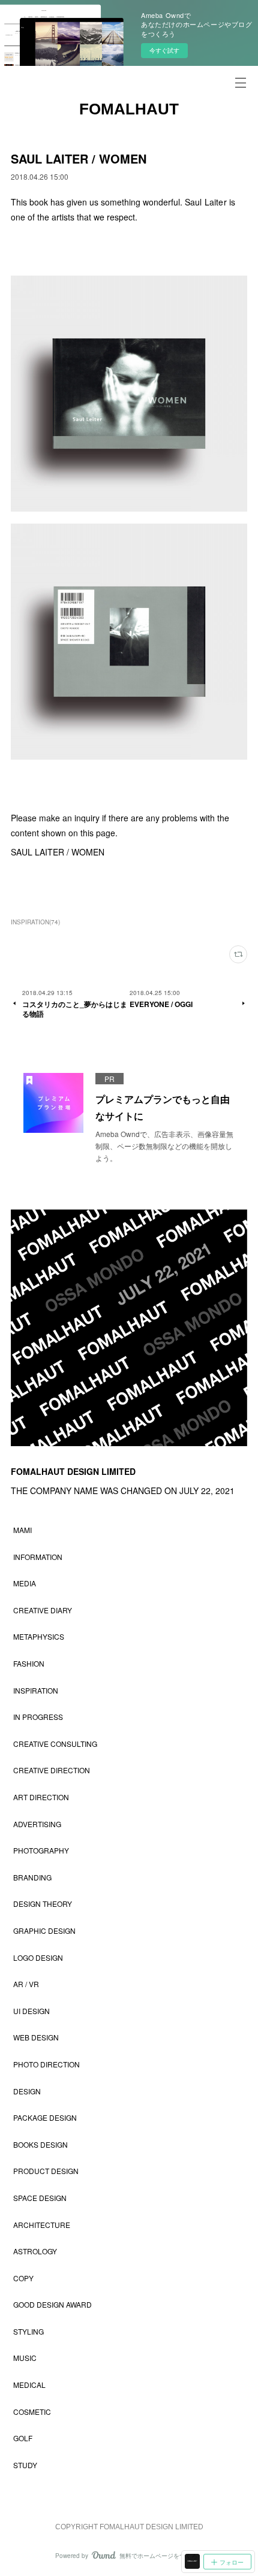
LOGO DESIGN (38, 1957)
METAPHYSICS (39, 1636)
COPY (23, 2278)
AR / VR (26, 1984)
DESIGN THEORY (43, 1904)
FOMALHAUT (129, 109)
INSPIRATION (36, 1690)
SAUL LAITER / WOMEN (58, 852)
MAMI (22, 1530)
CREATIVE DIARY (43, 1610)
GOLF (23, 2438)
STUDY (25, 2465)
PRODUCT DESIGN (46, 2171)
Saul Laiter (206, 202)
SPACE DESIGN (40, 2198)
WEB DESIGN (36, 2037)
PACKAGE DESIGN (45, 2117)
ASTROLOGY (35, 2251)
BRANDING (32, 1877)
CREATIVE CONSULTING (55, 1744)
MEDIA (25, 1583)
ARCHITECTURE (42, 2225)
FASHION (29, 1663)
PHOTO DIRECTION (46, 2064)
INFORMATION (38, 1557)
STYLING (28, 2331)
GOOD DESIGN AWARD (52, 2304)
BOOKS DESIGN (40, 2144)
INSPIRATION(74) (35, 922)
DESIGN (27, 2091)
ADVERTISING (37, 1824)
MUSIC (25, 2358)
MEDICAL (29, 2385)
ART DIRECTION (41, 1797)
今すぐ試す (164, 50)
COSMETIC (32, 2412)
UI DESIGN (31, 2011)
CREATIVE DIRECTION (52, 1770)
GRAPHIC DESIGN (44, 1931)
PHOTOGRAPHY (41, 1850)
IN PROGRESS (38, 1717)
